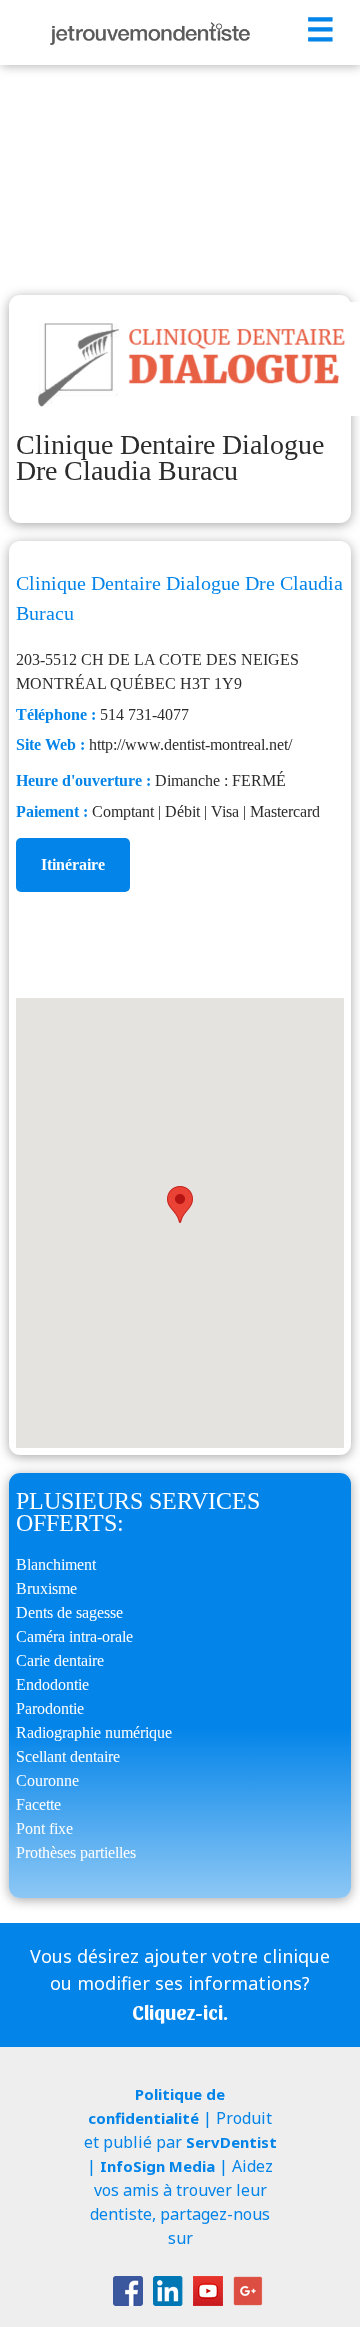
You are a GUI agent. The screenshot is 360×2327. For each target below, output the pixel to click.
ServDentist (231, 2142)
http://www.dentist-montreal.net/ (190, 744)
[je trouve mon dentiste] (150, 32)
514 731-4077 (144, 714)
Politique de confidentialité (156, 2106)
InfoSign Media (157, 2166)
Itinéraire (73, 864)
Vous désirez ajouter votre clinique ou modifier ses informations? (180, 1984)
